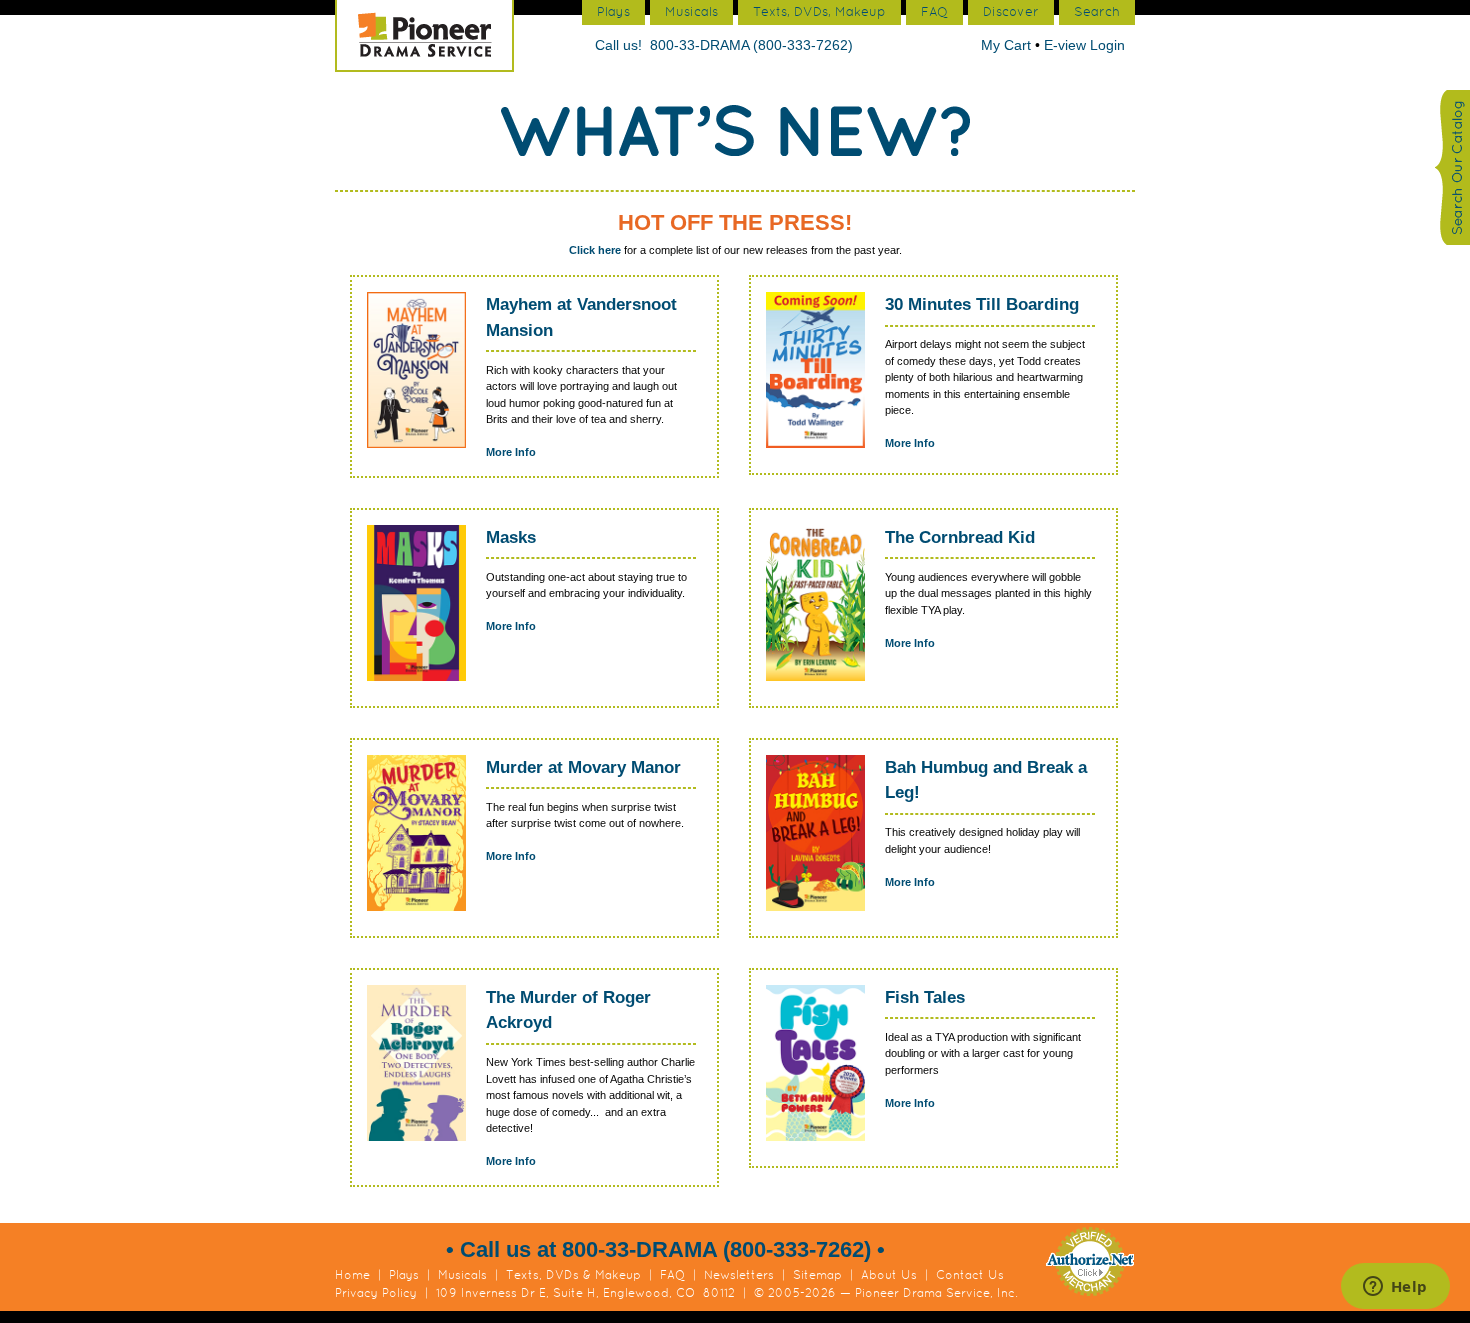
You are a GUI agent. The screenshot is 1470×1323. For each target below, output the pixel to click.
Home (352, 1275)
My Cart (1008, 45)
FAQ (672, 1275)
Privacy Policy (376, 1293)
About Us (889, 1275)
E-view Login (1084, 45)
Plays (404, 1275)
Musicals (462, 1275)
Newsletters (739, 1275)
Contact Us (970, 1275)
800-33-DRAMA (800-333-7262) (751, 45)
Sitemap (817, 1275)
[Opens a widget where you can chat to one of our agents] (1395, 1288)
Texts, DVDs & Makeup (573, 1275)
